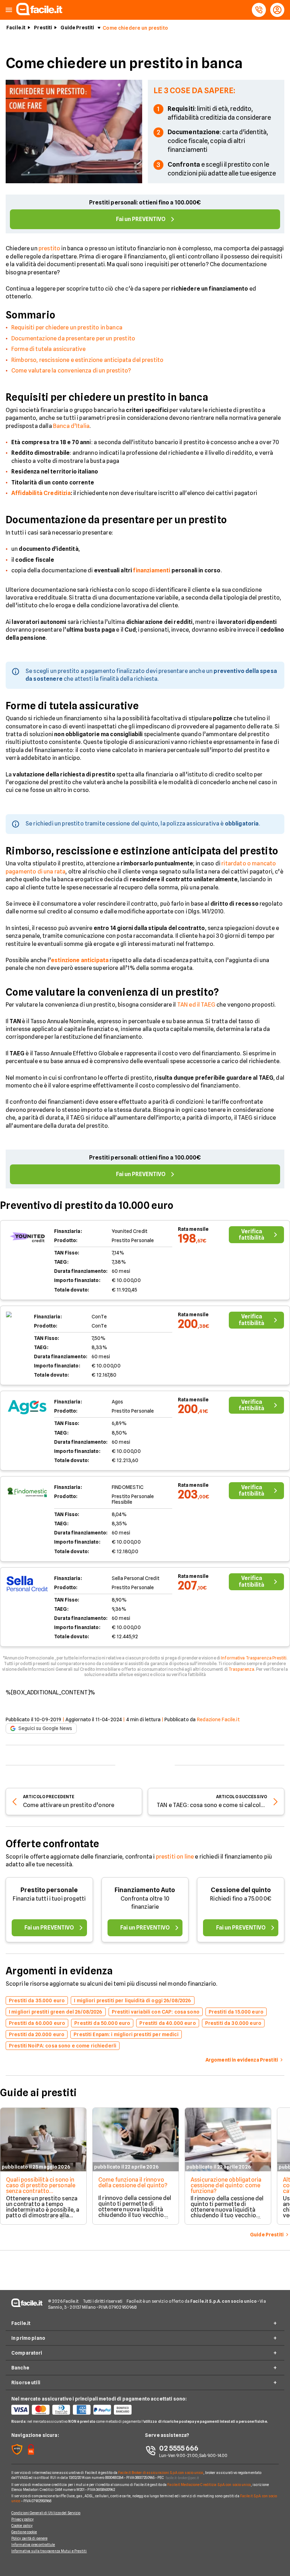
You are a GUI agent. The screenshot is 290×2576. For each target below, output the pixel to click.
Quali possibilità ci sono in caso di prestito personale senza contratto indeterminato (41, 2188)
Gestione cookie (24, 2532)
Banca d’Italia (71, 426)
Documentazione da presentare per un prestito (73, 338)
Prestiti (43, 28)
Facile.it (16, 28)
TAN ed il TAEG (196, 1005)
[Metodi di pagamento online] (78, 2410)
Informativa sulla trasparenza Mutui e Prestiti (49, 2551)
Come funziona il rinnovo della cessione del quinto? (133, 2183)
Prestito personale (49, 1890)
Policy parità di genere (29, 2538)
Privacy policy (22, 2519)
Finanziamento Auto (145, 1890)
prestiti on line (175, 1857)
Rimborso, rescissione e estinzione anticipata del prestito (87, 360)
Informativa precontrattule (33, 2545)
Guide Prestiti (77, 28)
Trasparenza (241, 1669)
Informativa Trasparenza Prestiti (254, 1658)
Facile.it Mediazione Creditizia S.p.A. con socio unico (209, 2485)
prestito (49, 248)
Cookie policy (22, 2526)
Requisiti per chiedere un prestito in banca (67, 327)
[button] (9, 10)
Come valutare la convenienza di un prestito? (71, 371)
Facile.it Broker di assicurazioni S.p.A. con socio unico (161, 2473)
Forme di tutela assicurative (48, 349)
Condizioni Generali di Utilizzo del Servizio (46, 2513)
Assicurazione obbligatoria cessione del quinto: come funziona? (226, 2185)
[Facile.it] (39, 13)
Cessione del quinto (241, 1890)
